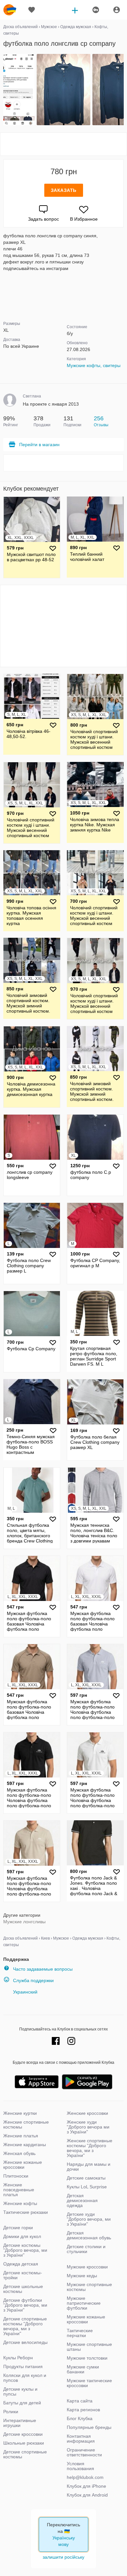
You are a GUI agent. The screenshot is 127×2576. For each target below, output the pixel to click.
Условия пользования (80, 2466)
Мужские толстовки (87, 2358)
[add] (75, 10)
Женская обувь (19, 2153)
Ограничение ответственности (84, 2452)
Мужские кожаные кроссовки (86, 2319)
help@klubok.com (85, 2477)
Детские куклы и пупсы (20, 2391)
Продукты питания (23, 2366)
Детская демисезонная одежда (82, 2200)
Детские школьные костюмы (23, 2289)
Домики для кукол (22, 2236)
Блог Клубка (80, 2418)
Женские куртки (20, 2113)
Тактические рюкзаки (26, 2212)
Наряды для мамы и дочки (89, 2167)
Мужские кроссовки (87, 2267)
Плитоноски (16, 2176)
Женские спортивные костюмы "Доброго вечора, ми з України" (90, 2148)
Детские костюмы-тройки (23, 2275)
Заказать (64, 190)
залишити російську (63, 2557)
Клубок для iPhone (86, 2486)
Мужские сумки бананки (83, 2369)
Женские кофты (20, 2203)
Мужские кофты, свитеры (94, 365)
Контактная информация (81, 2439)
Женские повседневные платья (19, 2190)
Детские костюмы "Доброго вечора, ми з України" (25, 2250)
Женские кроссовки (87, 2113)
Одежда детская (21, 2264)
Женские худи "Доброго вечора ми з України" (88, 2127)
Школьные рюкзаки (24, 2443)
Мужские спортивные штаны (89, 2347)
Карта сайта (80, 2401)
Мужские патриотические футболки (84, 2303)
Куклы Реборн (18, 2358)
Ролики (11, 2412)
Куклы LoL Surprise (87, 2187)
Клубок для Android (87, 2495)
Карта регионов (83, 2410)
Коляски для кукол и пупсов (25, 2378)
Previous (4, 90)
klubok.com (10, 10)
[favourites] (32, 10)
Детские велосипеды (25, 2342)
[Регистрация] (95, 10)
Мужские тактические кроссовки (89, 2383)
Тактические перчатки (80, 2333)
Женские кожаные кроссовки (23, 2165)
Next (123, 90)
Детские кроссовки (23, 2434)
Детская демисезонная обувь (89, 2235)
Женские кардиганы (25, 2145)
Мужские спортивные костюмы (89, 2287)
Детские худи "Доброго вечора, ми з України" (89, 2219)
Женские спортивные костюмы (26, 2124)
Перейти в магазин (39, 445)
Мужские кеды (82, 2276)
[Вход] (117, 10)
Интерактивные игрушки (20, 2423)
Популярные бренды (89, 2427)
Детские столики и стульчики (86, 2249)
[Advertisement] (63, 144)
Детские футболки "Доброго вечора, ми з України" (25, 2305)
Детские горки (18, 2228)
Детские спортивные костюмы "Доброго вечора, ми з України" (25, 2326)
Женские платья (21, 2136)
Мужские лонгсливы (24, 1922)
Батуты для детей (22, 2403)
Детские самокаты (86, 2178)
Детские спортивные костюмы (25, 2454)
